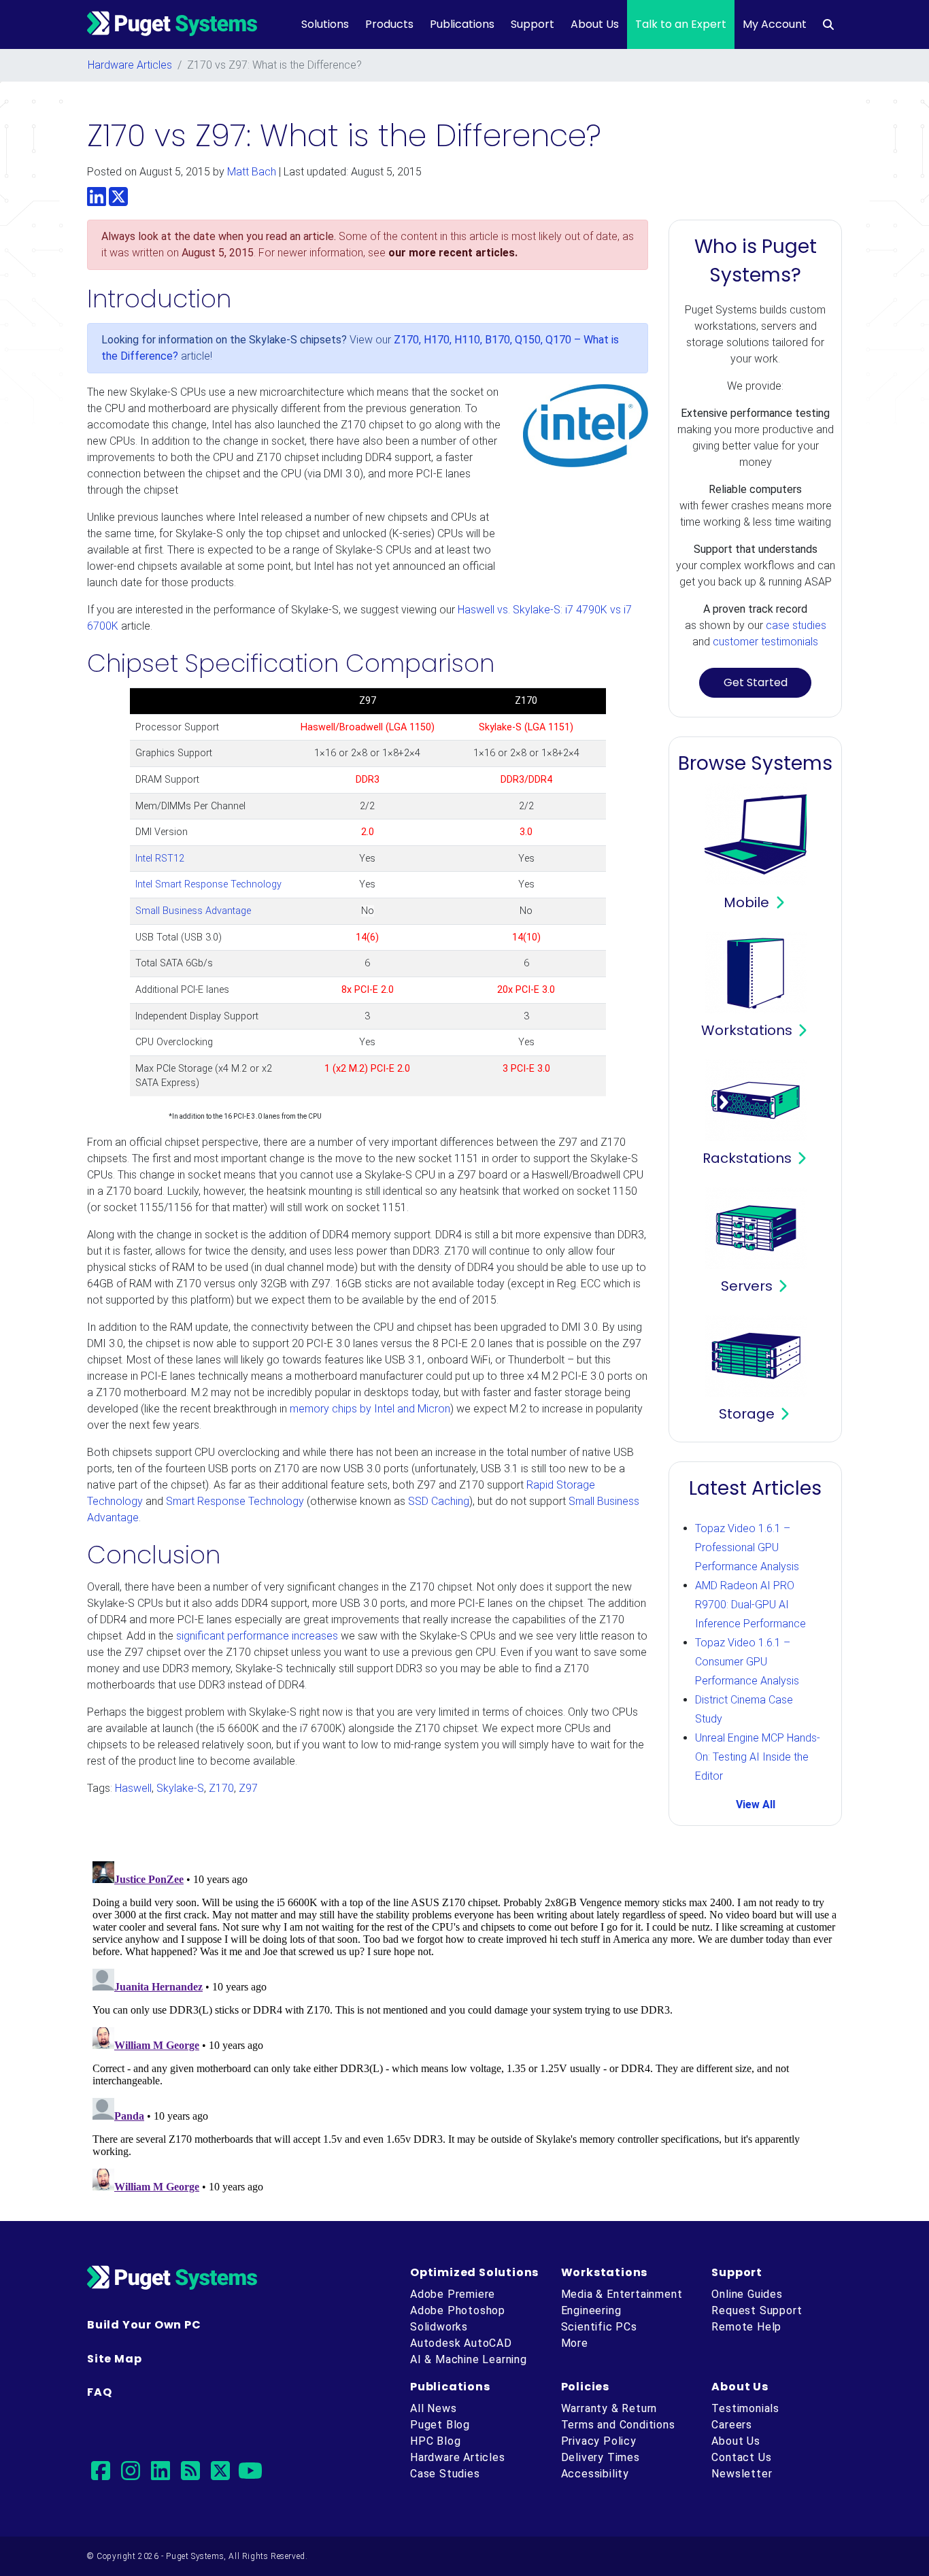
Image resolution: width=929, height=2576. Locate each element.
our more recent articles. (453, 253)
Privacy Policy (599, 2441)
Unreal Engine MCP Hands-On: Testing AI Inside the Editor (758, 1757)
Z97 (248, 1788)
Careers (732, 2425)
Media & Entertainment (622, 2294)
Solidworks (439, 2327)
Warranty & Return (609, 2408)
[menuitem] (828, 24)
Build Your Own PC (144, 2325)
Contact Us (741, 2457)
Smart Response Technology (235, 1501)
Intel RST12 (160, 859)
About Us (595, 24)
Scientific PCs (599, 2327)
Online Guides (747, 2294)
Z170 (221, 1788)
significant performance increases (257, 1636)
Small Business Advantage (193, 911)
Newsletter (742, 2474)
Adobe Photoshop (458, 2310)
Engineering (591, 2310)
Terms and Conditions (618, 2425)
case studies (796, 625)
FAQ (99, 2392)
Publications (462, 24)
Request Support (757, 2310)
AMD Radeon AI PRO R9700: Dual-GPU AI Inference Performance (750, 1605)
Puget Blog (440, 2425)
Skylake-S (180, 1788)
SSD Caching (439, 1501)
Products (389, 24)
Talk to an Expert (681, 24)
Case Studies (445, 2474)
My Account (775, 24)
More (575, 2343)
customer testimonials (765, 642)
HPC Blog (435, 2441)
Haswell (133, 1788)
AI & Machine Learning (469, 2359)
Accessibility (595, 2474)
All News (433, 2408)
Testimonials (745, 2408)
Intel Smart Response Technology (208, 884)
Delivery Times (601, 2457)
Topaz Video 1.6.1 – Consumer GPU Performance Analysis (747, 1662)
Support (533, 24)
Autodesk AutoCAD (461, 2343)
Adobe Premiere (453, 2294)
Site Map (114, 2359)
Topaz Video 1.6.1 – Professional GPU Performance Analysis (747, 1547)
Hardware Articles (130, 65)
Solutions (325, 24)
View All (756, 1804)
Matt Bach (252, 172)
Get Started (756, 682)
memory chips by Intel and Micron (370, 1409)
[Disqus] (464, 2026)
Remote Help (746, 2327)
